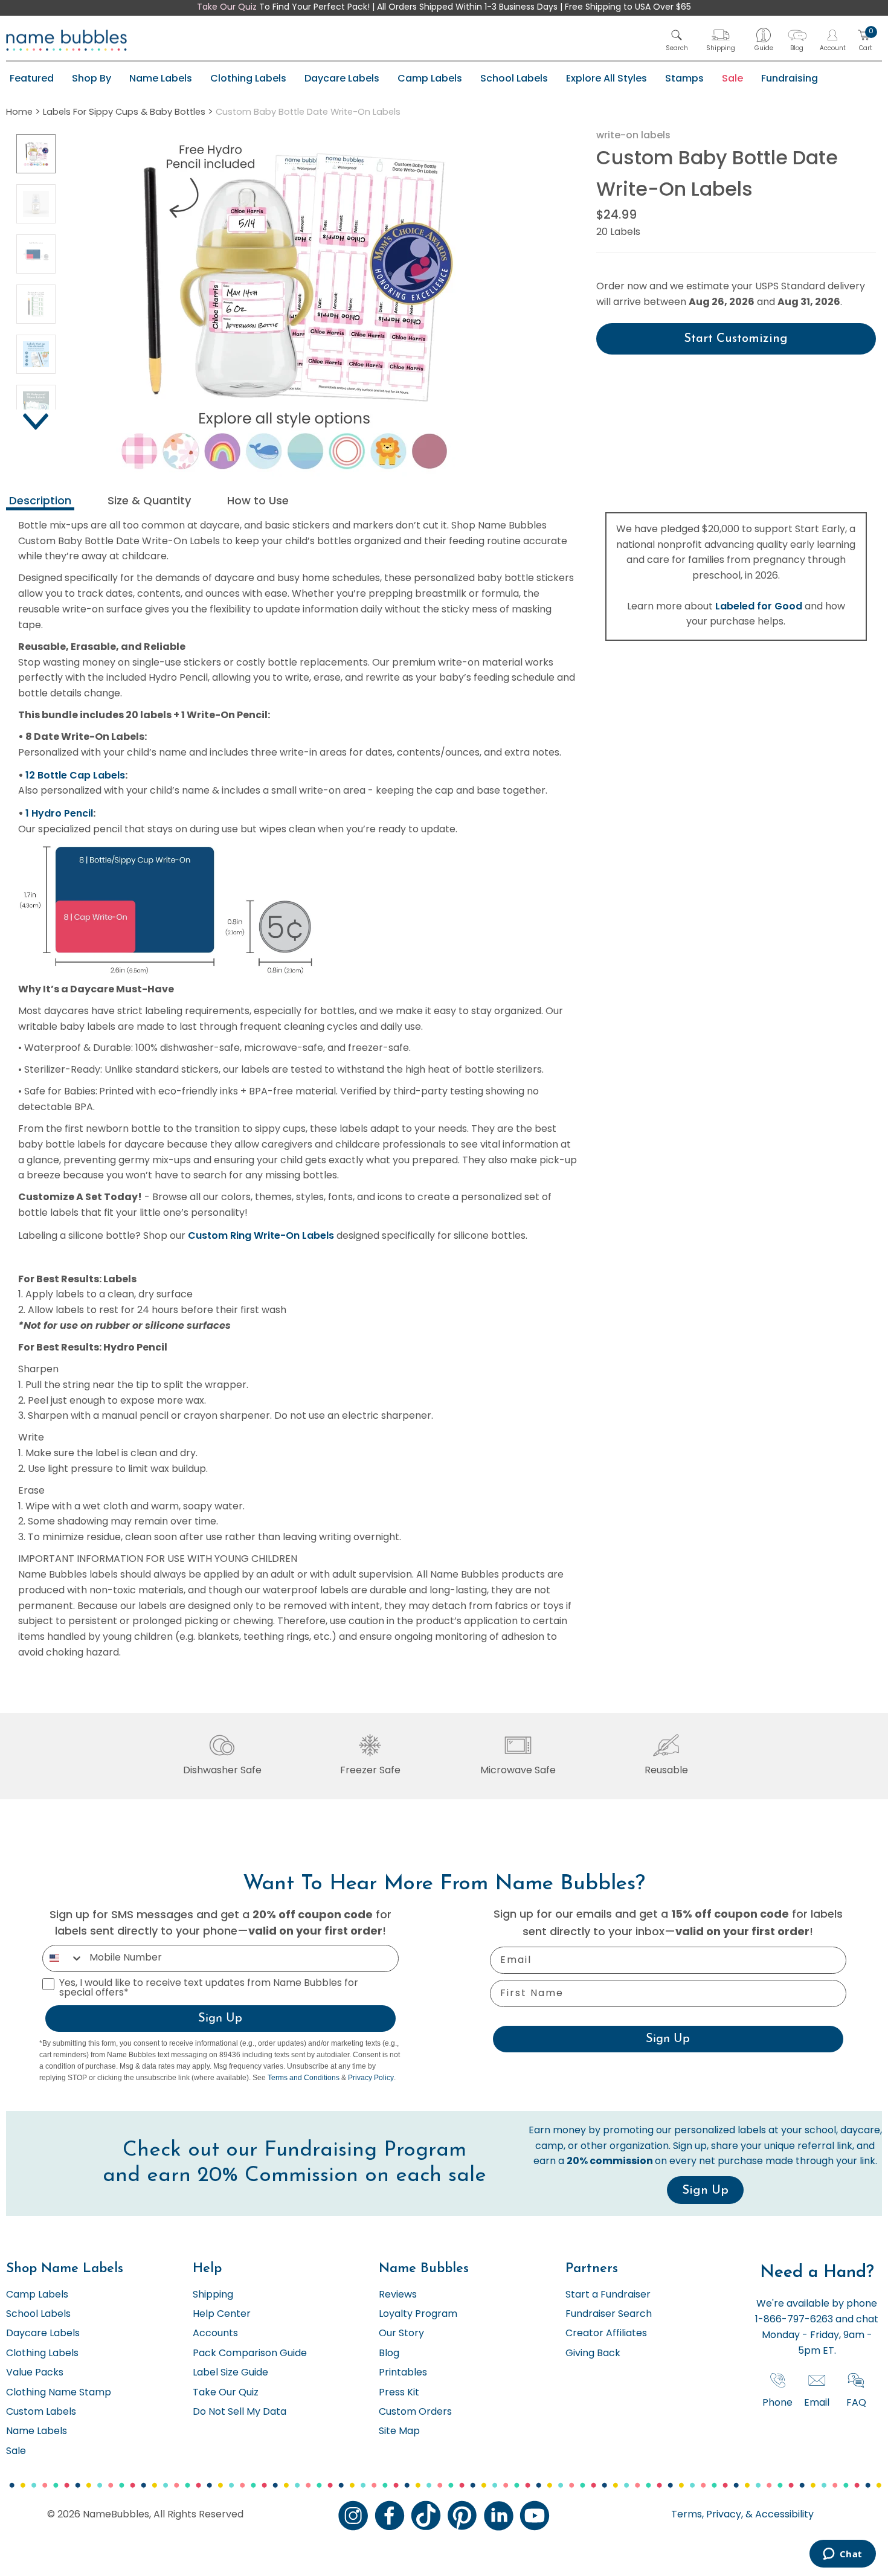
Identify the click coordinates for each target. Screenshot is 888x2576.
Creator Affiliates (606, 2334)
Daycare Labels (342, 78)
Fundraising (790, 78)
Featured (32, 78)
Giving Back (593, 2354)
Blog (389, 2354)
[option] (36, 154)
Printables (403, 2373)
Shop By (92, 78)
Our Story (401, 2334)
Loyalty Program (418, 2314)
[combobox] (63, 1958)
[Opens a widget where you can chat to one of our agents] (842, 2555)
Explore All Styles (606, 78)
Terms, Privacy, (707, 2515)
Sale (732, 78)
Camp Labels (430, 78)
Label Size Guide (230, 2373)
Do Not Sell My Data (240, 2412)
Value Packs (35, 2373)
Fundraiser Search (609, 2314)
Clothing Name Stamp (59, 2393)
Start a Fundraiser (608, 2295)
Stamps (684, 78)
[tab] (40, 502)
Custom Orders (415, 2412)
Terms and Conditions (304, 2078)
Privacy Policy (371, 2078)
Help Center (222, 2314)
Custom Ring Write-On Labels (261, 1235)
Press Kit (399, 2393)
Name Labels (161, 78)
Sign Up (220, 2019)
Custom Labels (41, 2412)
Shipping (213, 2295)
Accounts (215, 2334)
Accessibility (783, 2515)
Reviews (398, 2295)
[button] (677, 40)
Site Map (399, 2432)
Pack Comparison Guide (250, 2354)
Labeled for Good (759, 606)
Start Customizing (736, 339)
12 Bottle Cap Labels (75, 775)
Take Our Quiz (227, 8)
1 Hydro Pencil (59, 813)
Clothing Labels (248, 78)
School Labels (514, 78)
